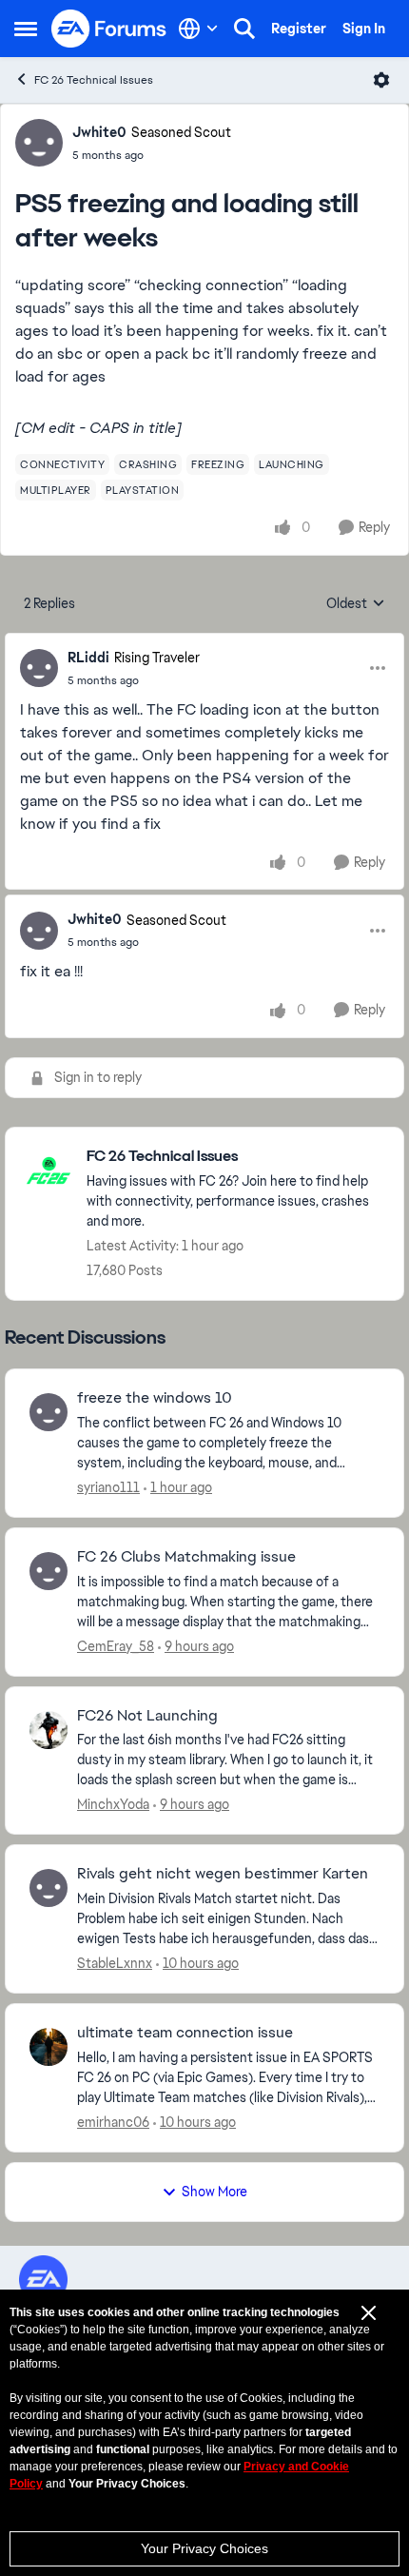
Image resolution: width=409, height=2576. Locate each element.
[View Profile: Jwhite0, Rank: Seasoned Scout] (39, 143)
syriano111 (108, 1487)
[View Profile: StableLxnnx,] (49, 1888)
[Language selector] (198, 29)
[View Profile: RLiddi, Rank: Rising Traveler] (39, 668)
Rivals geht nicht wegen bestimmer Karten (223, 1874)
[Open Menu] (381, 80)
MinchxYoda (113, 1804)
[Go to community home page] (109, 29)
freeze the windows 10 (155, 1398)
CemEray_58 (116, 1646)
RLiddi (88, 658)
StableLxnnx (115, 1963)
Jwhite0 (99, 132)
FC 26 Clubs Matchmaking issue (186, 1557)
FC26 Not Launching (147, 1716)
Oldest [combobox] (356, 604)
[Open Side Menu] (26, 29)
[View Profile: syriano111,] (49, 1412)
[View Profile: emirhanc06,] (49, 2047)
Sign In (364, 29)
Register (299, 29)
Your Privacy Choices (204, 2548)
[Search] (244, 29)
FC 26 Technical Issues (94, 80)
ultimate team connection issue (185, 2033)
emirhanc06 (113, 2122)
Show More (214, 2192)
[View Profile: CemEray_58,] (49, 1571)
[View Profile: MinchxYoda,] (49, 1730)
